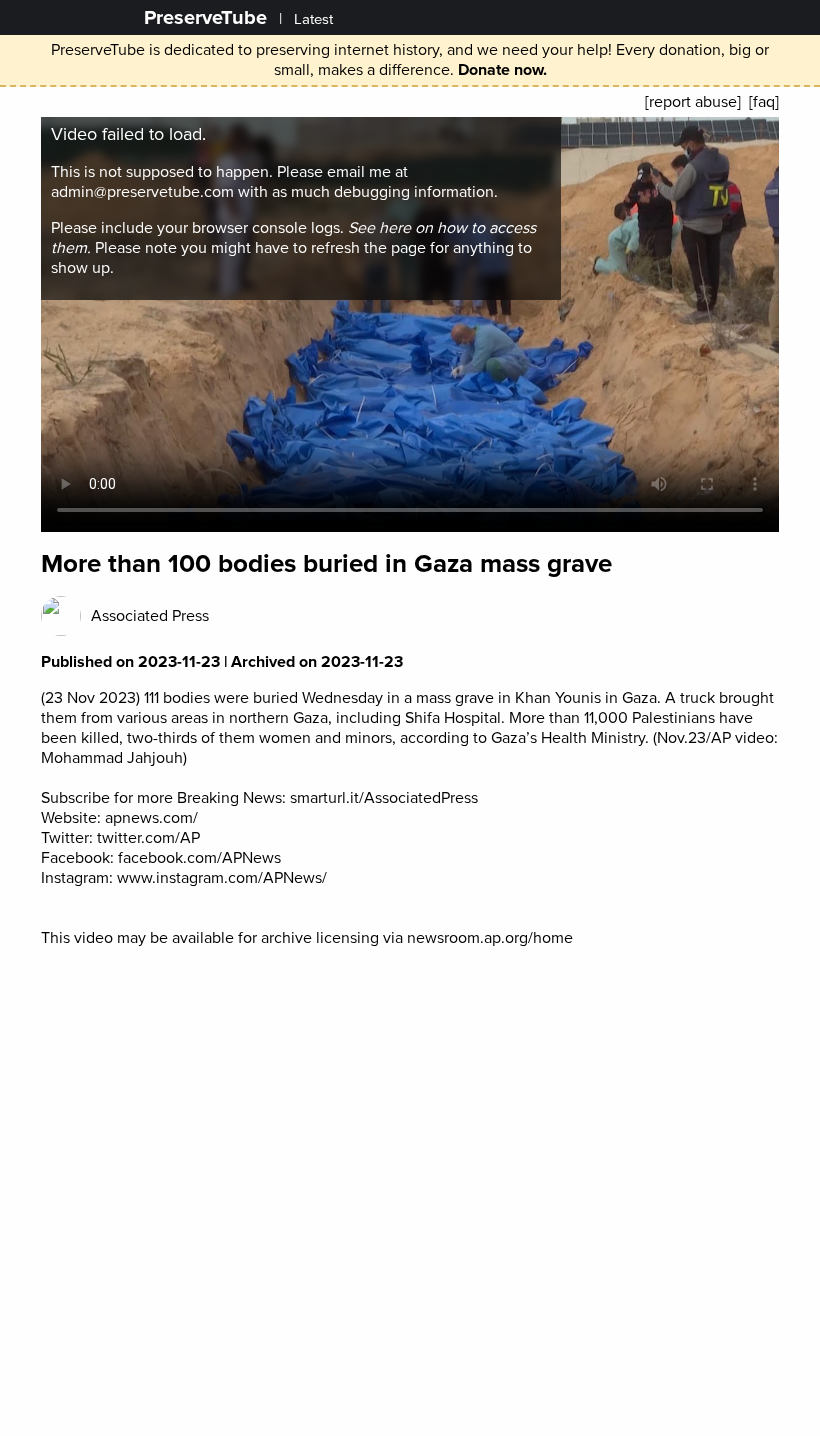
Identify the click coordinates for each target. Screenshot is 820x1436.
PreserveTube (205, 17)
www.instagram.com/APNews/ (222, 878)
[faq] (764, 102)
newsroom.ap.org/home (490, 938)
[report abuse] (693, 102)
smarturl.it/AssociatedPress (384, 798)
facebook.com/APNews (199, 858)
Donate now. (502, 70)
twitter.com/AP (148, 838)
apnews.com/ (151, 818)
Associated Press (150, 616)
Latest (313, 19)
